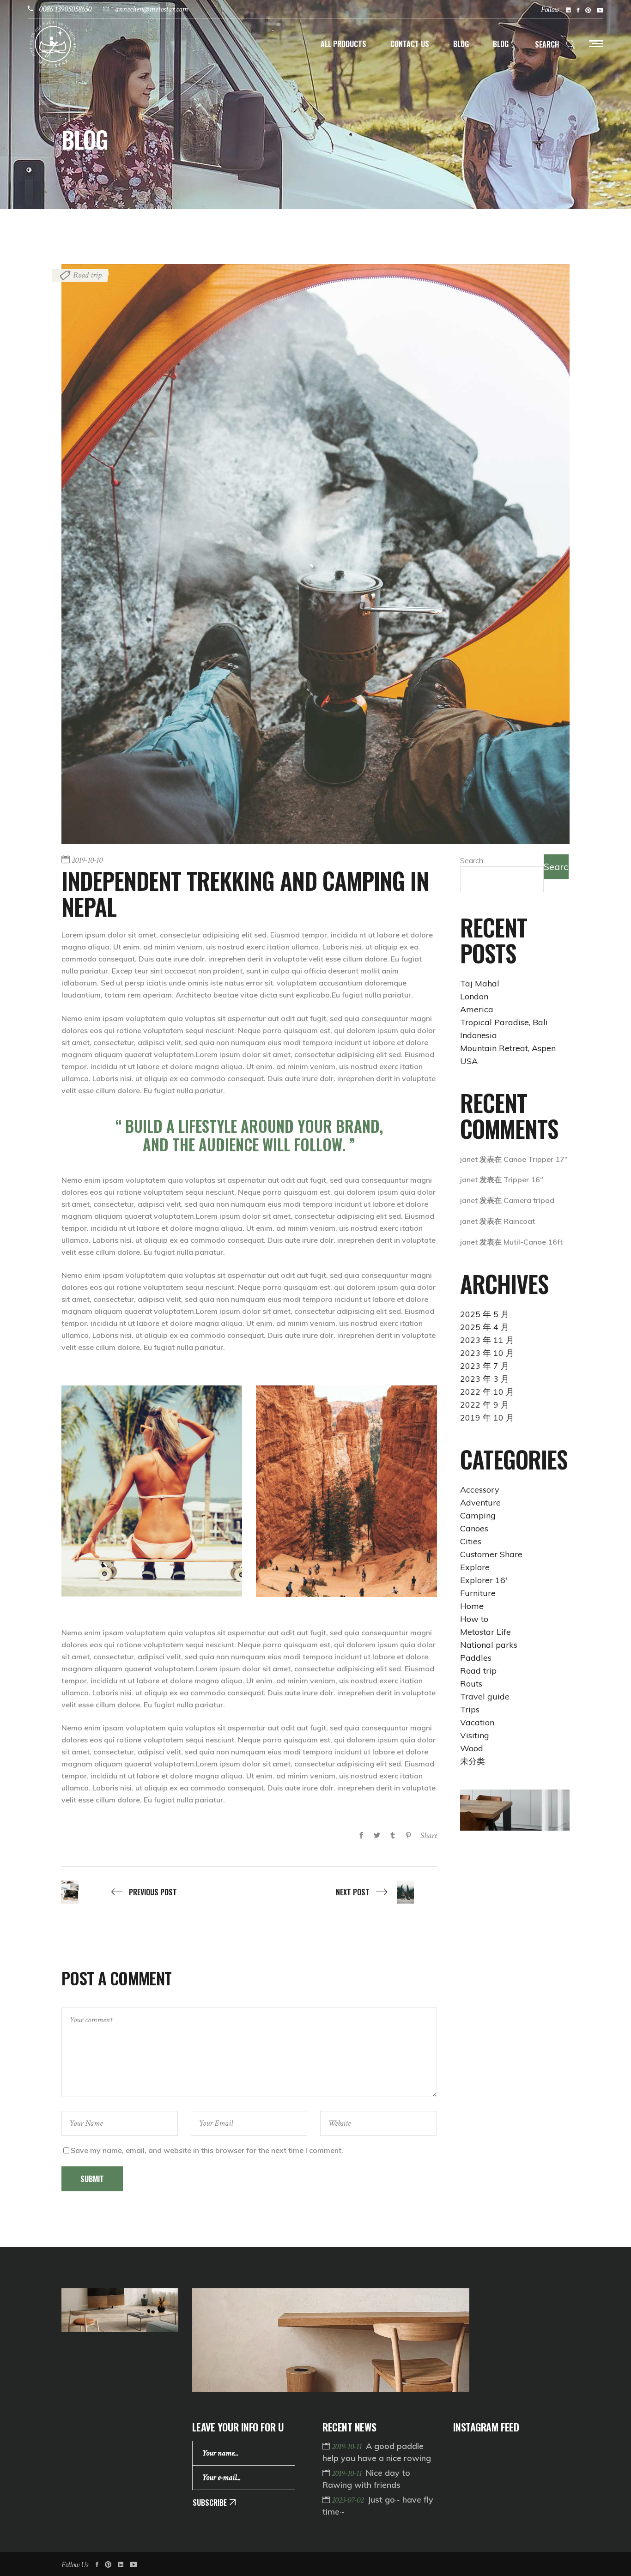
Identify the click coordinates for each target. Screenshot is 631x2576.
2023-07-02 (349, 2500)
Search (472, 860)
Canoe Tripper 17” (536, 1159)
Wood (472, 1748)
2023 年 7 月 (485, 1366)
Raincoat (519, 1221)
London (474, 996)
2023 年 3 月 (485, 1379)
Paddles (476, 1658)
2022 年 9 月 (485, 1405)
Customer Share (491, 1554)
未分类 (473, 1761)
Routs (471, 1684)
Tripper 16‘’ (524, 1179)
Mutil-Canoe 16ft (533, 1242)
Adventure (480, 1503)
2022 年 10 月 (487, 1392)
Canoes (474, 1528)
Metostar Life (485, 1632)
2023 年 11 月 (487, 1340)
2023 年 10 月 (487, 1353)
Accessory (480, 1490)
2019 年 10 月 (487, 1418)
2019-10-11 (348, 2446)
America (477, 1009)
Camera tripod (529, 1200)
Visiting (475, 1735)
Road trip (87, 275)
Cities (471, 1541)
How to (474, 1619)
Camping (478, 1515)
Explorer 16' (484, 1580)
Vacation (477, 1722)
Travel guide (485, 1696)
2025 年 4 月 (485, 1327)
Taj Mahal (480, 983)
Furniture (478, 1593)
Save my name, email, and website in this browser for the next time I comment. (207, 2150)
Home (472, 1606)
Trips (470, 1709)
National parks (489, 1645)
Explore (475, 1567)
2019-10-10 (87, 860)
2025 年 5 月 (485, 1314)
